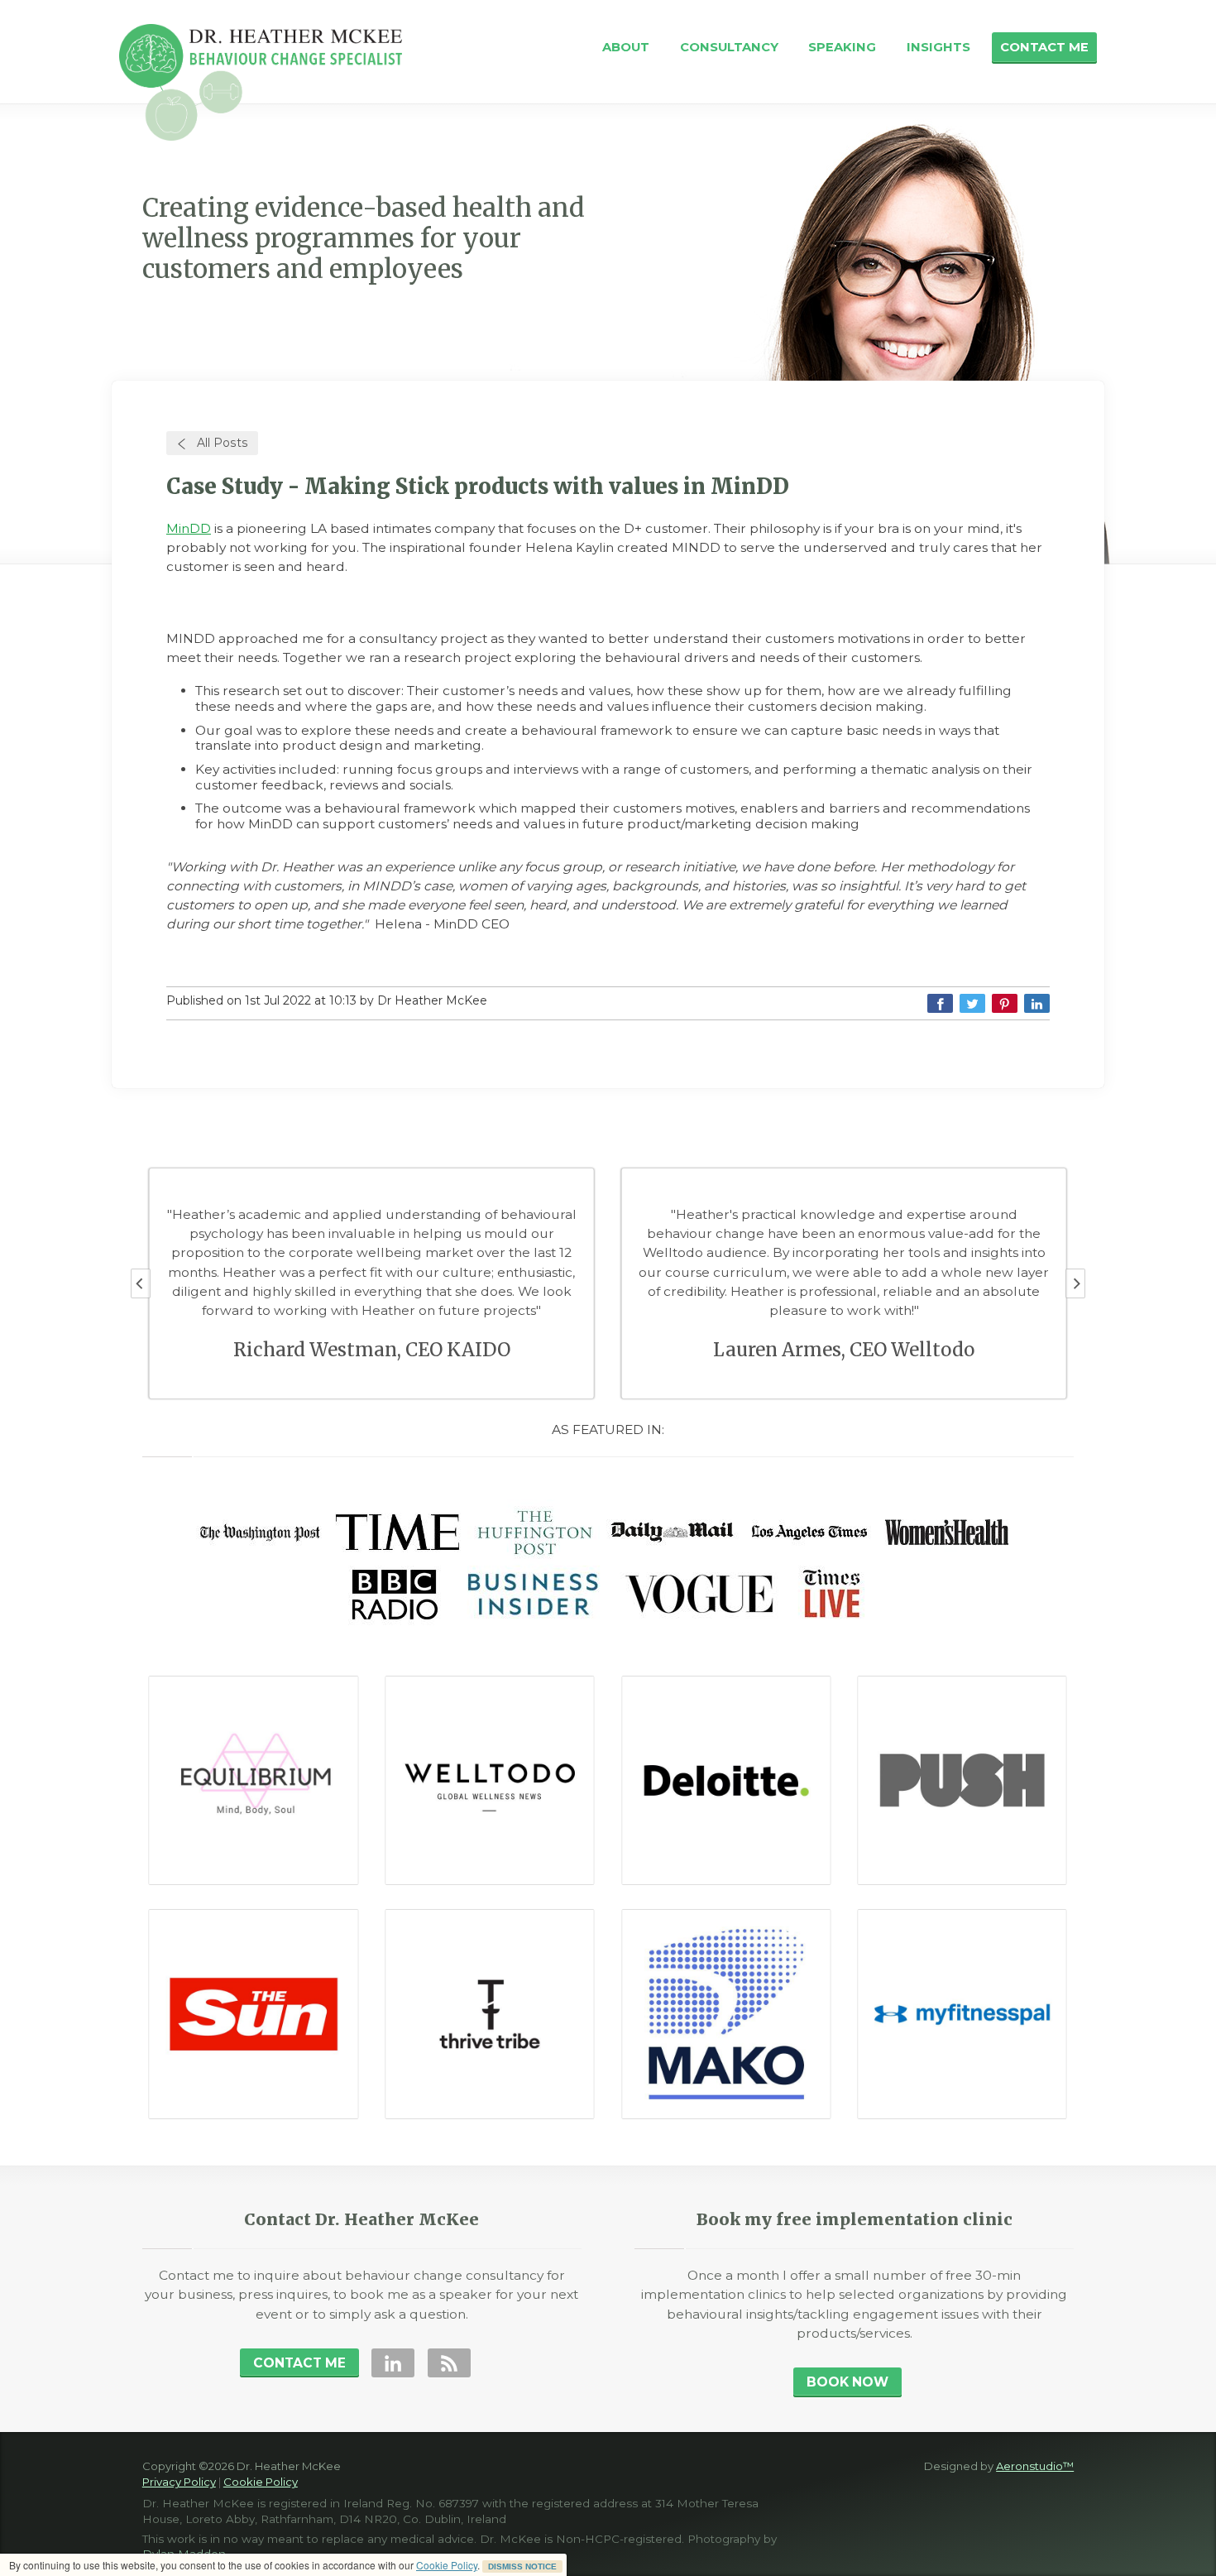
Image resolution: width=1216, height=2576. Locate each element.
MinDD (189, 528)
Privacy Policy (179, 2482)
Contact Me (1044, 47)
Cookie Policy (447, 2565)
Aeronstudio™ (1035, 2466)
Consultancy (729, 47)
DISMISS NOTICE (522, 2566)
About (626, 47)
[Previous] (141, 1283)
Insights (938, 47)
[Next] (1075, 1283)
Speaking (842, 47)
